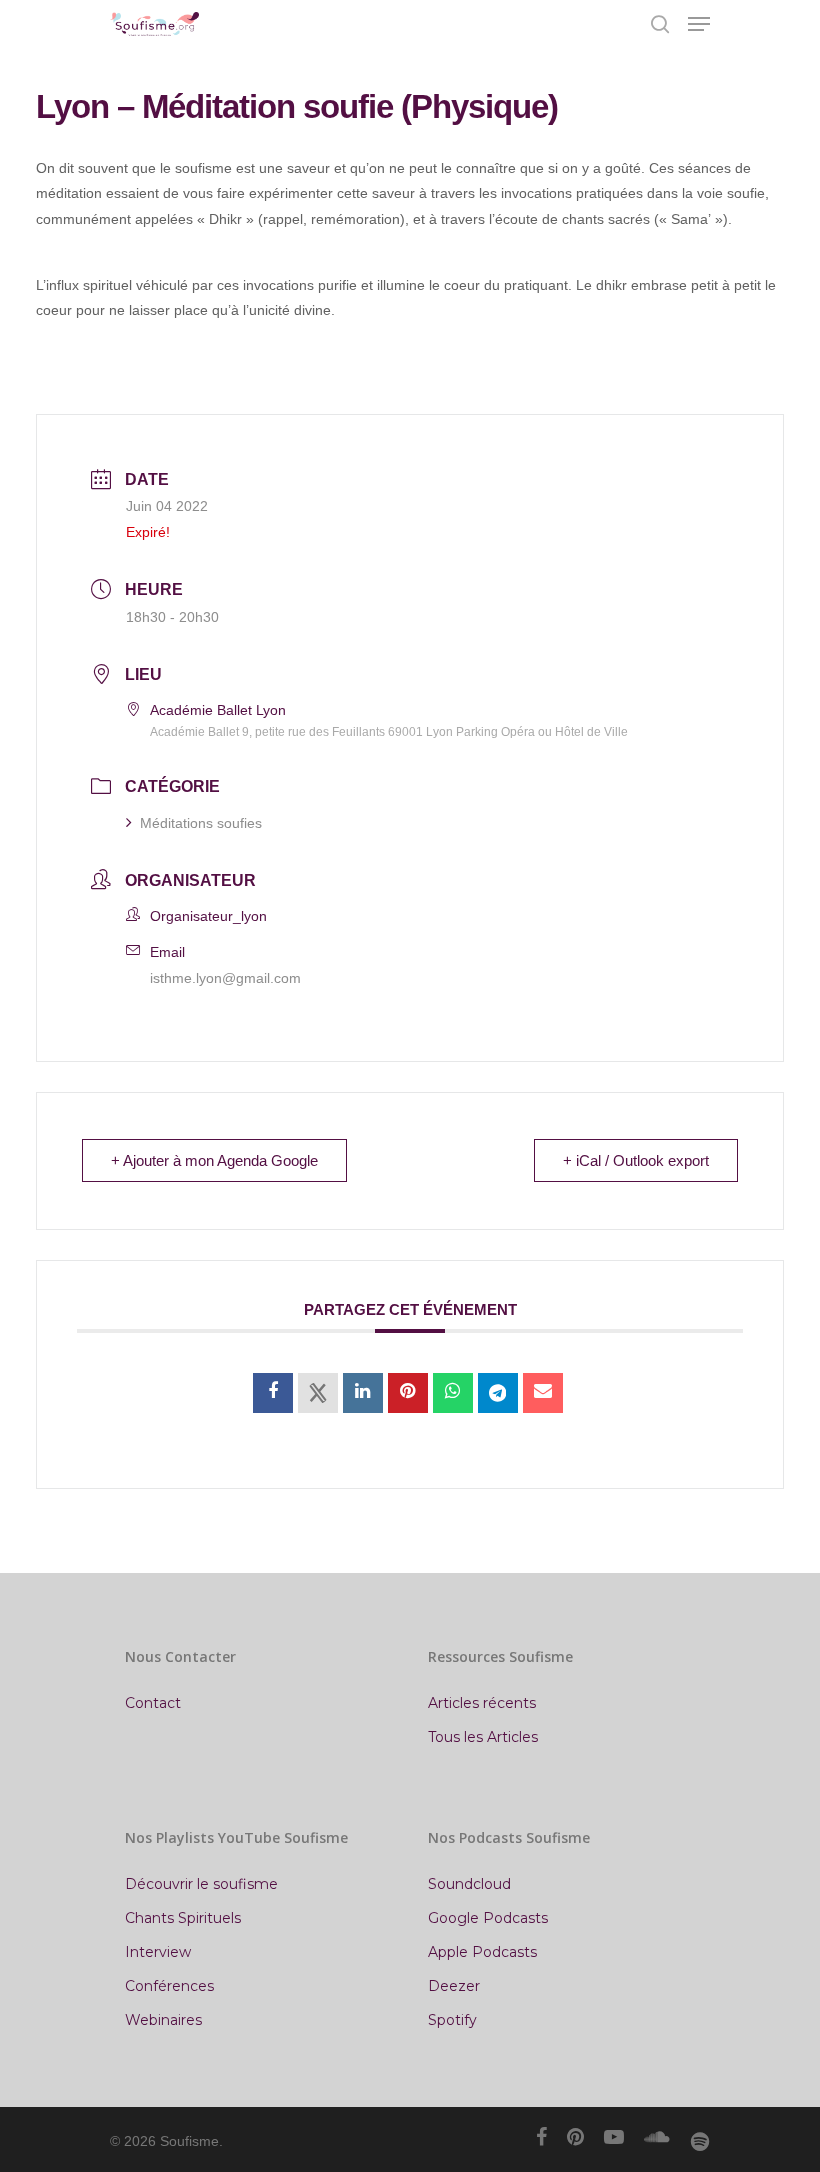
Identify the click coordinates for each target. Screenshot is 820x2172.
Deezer (454, 1986)
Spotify (452, 2020)
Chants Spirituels (183, 1918)
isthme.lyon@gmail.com (225, 978)
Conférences (169, 1986)
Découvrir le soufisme (201, 1884)
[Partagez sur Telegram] (498, 1393)
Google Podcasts (488, 1918)
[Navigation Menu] (699, 24)
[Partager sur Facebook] (273, 1393)
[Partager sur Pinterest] (408, 1393)
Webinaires (163, 2020)
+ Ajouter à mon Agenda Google (214, 1160)
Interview (158, 1952)
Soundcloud (469, 1884)
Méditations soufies (201, 823)
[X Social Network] (318, 1393)
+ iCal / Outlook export (636, 1160)
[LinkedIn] (363, 1393)
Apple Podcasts (482, 1952)
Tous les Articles (483, 1737)
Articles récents (482, 1703)
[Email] (543, 1393)
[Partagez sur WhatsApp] (453, 1393)
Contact (153, 1703)
